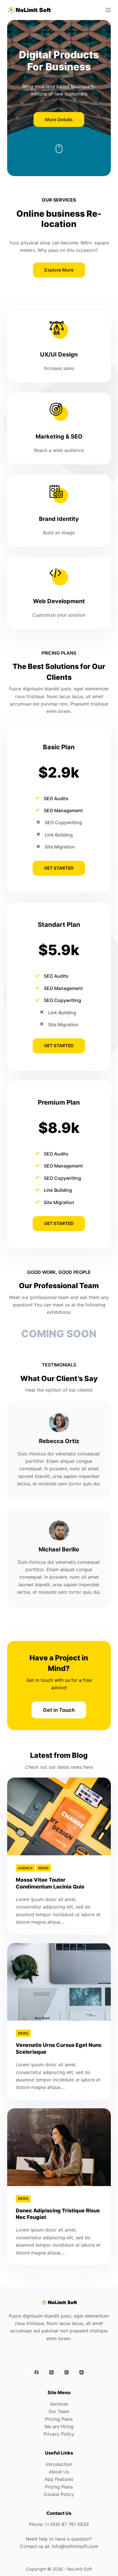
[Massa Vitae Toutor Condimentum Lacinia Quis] (59, 1816)
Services (59, 2404)
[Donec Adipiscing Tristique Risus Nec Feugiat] (59, 2147)
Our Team (59, 2411)
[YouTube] (82, 2372)
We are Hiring (59, 2426)
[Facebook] (36, 2372)
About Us (59, 2472)
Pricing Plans (59, 2419)
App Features (59, 2479)
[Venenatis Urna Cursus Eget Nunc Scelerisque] (59, 1982)
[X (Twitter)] (52, 2372)
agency (25, 1868)
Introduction (59, 2464)
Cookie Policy (59, 2494)
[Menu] (108, 10)
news (44, 1868)
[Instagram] (66, 2372)
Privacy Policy (59, 2434)
